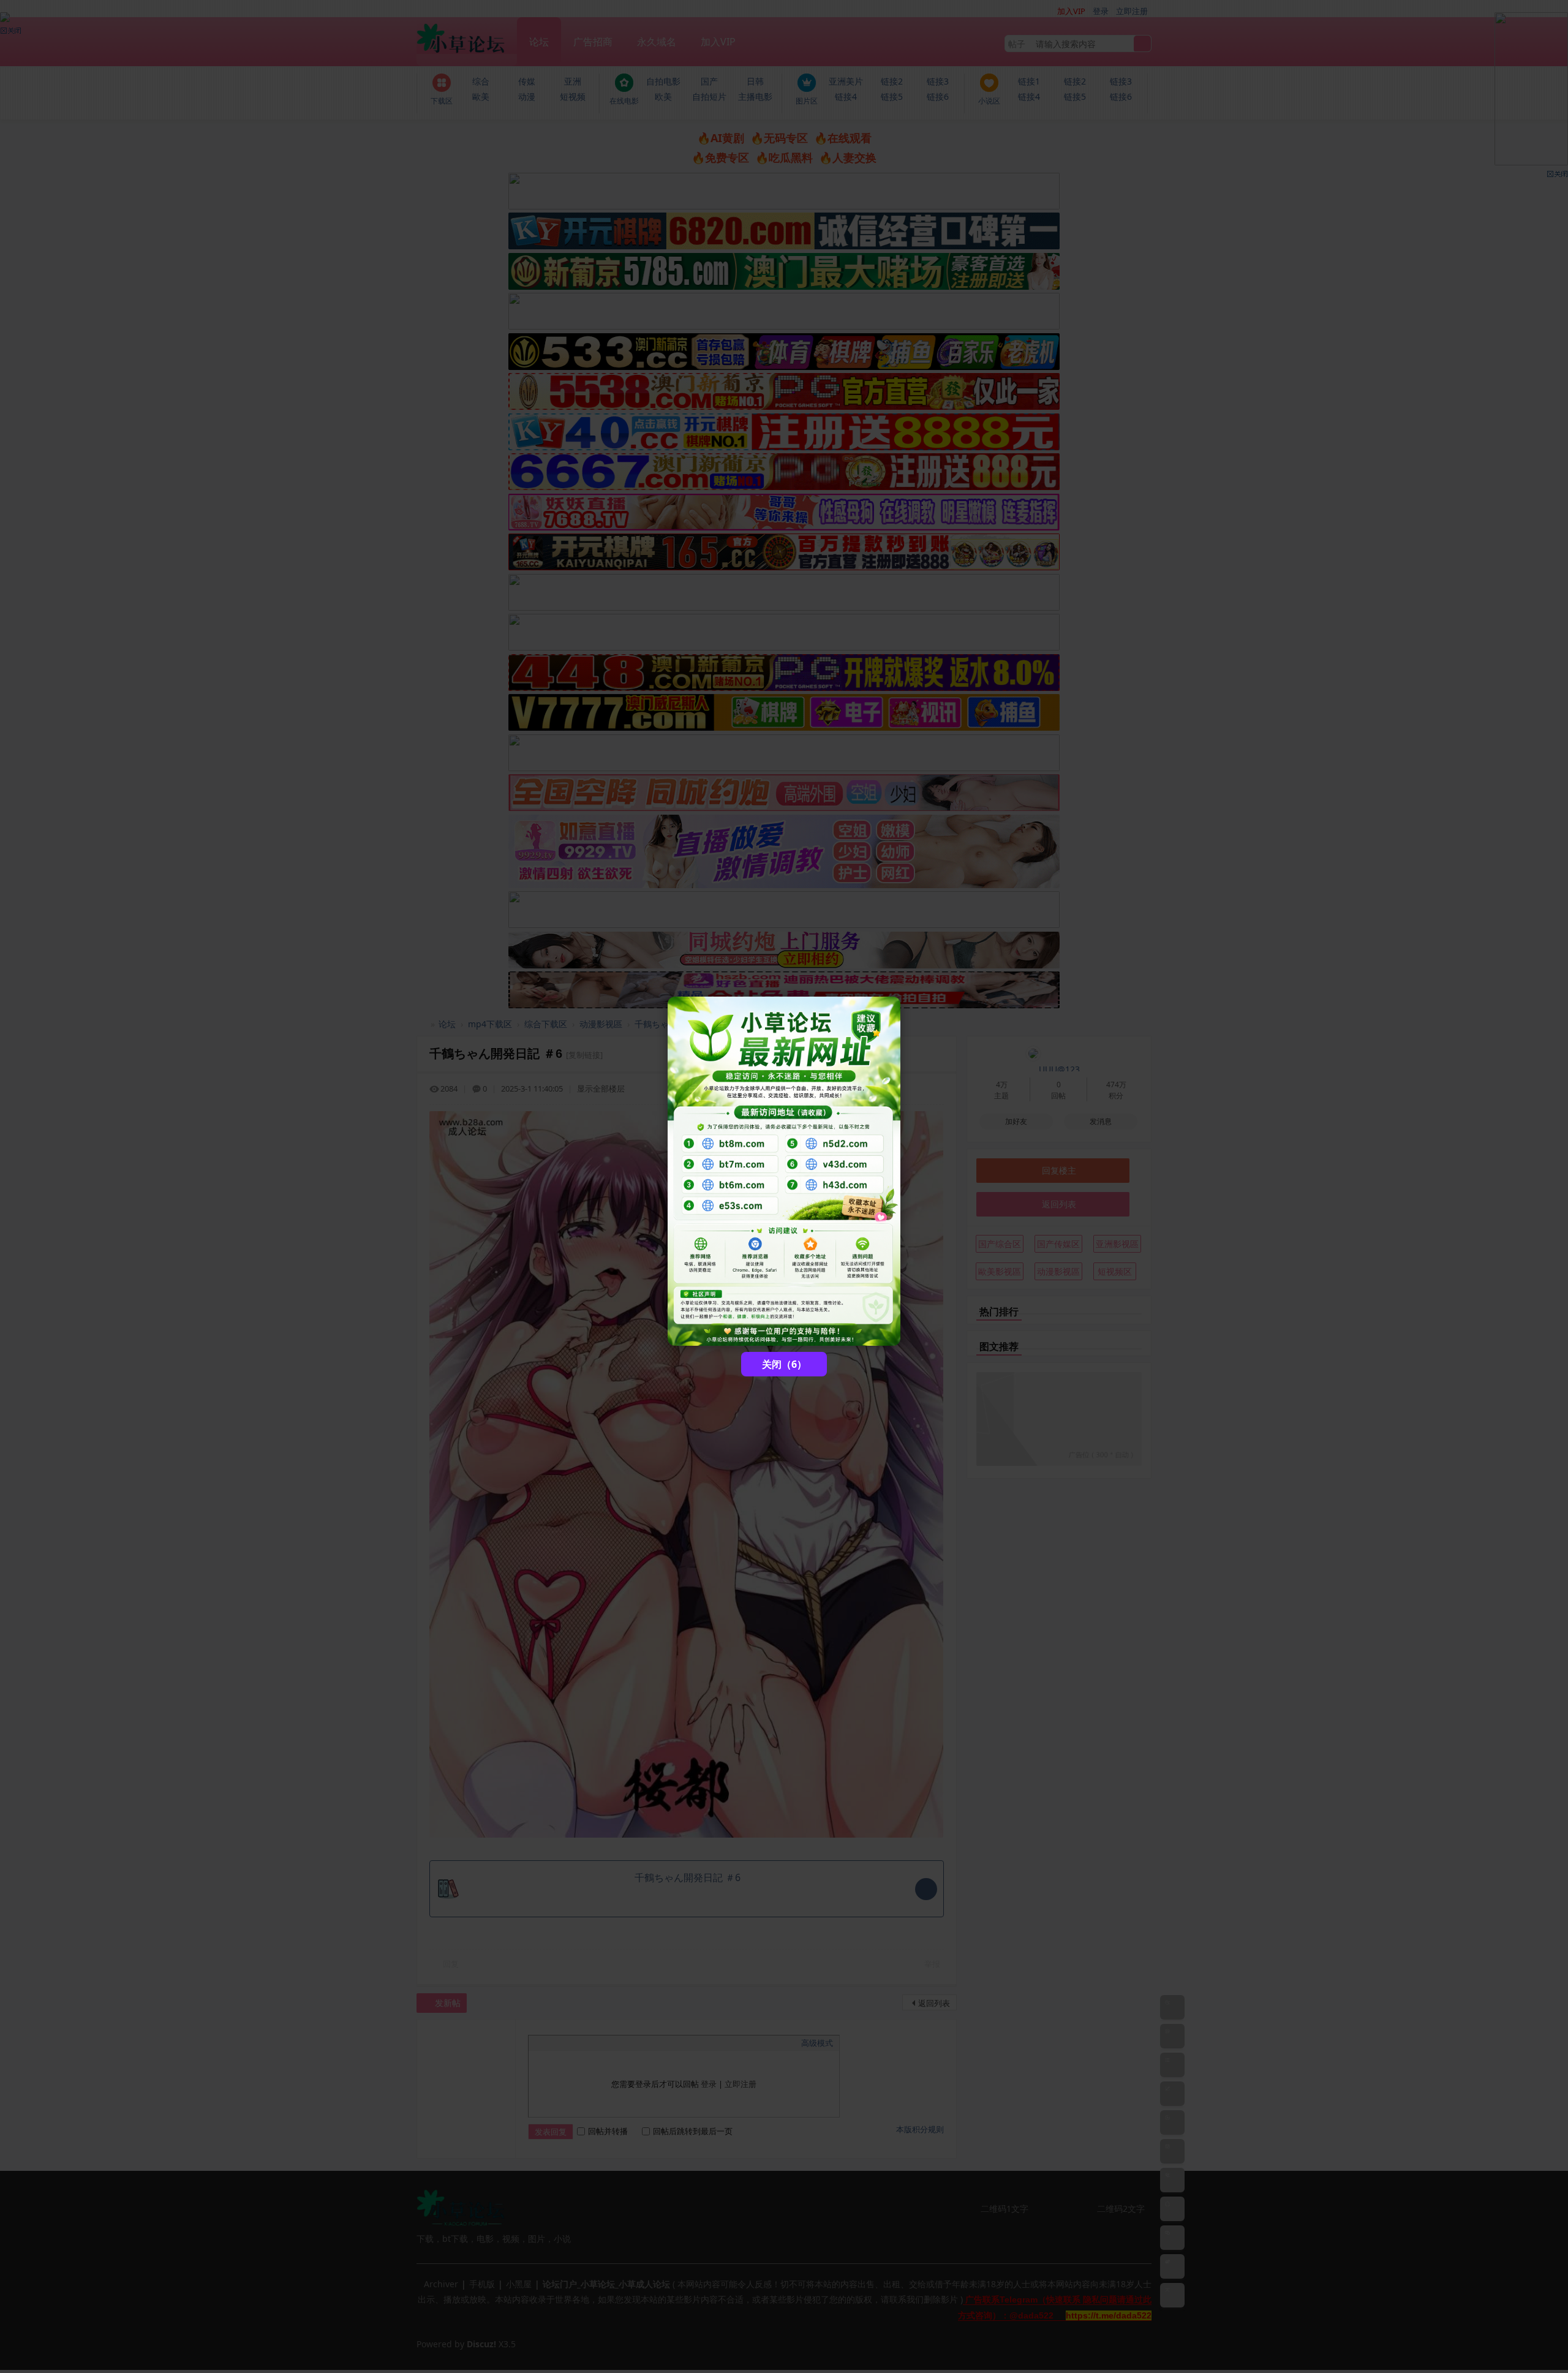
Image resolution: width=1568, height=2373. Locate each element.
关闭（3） (784, 1364)
